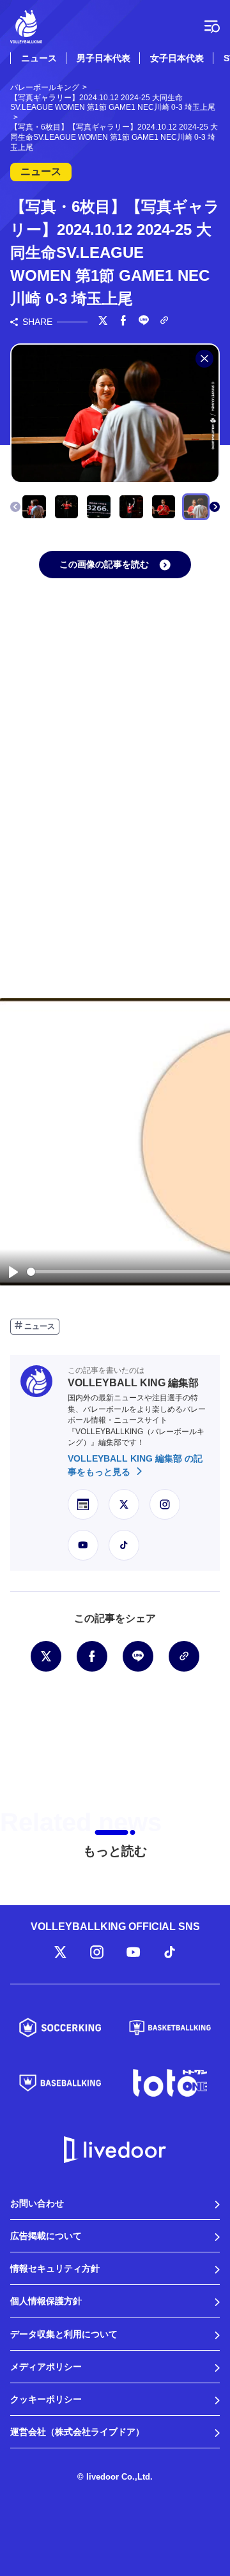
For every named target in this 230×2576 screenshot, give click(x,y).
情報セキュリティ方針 (55, 2268)
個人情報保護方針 (46, 2301)
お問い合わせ (37, 2203)
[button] (215, 507)
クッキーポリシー (46, 2399)
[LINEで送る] (144, 322)
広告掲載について (46, 2236)
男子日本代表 (103, 58)
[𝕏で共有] (103, 322)
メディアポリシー (46, 2367)
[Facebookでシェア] (123, 322)
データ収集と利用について (64, 2334)
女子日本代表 (177, 58)
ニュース (39, 58)
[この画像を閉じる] (204, 359)
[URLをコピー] (164, 321)
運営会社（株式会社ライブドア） (77, 2432)
